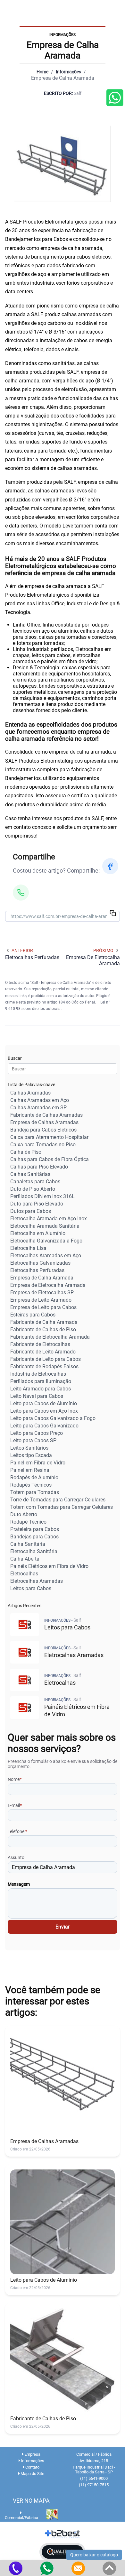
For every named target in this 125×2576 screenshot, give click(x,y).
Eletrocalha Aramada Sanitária (45, 1226)
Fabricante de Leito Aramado (43, 1352)
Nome (15, 1779)
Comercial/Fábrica (21, 2518)
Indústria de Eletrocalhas (38, 1374)
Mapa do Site (32, 2474)
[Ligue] (16, 2568)
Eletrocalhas (24, 1574)
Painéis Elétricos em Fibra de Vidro (49, 1566)
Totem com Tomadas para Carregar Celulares (62, 1507)
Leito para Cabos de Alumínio (44, 1403)
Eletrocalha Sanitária (34, 1551)
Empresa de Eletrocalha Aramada (48, 1285)
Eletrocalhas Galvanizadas (40, 1263)
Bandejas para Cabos (34, 1537)
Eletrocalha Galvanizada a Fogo (46, 1241)
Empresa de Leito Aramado (41, 1300)
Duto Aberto (24, 1514)
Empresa (32, 2454)
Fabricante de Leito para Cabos (46, 1359)
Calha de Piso (26, 1152)
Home (42, 72)
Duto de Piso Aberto (33, 1189)
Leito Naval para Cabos (37, 1396)
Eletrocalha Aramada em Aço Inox (49, 1219)
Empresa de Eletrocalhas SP (42, 1293)
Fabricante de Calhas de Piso (43, 1329)
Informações (68, 72)
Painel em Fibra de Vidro (38, 1463)
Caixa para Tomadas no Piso (43, 1145)
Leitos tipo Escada (31, 1455)
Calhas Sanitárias (30, 1174)
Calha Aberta (25, 1559)
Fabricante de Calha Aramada (44, 1322)
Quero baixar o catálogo (94, 2555)
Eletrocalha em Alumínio (38, 1233)
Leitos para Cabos (31, 1588)
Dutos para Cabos (31, 1211)
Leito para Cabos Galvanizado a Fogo (53, 1418)
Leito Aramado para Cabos (41, 1389)
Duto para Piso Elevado (37, 1204)
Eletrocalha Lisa (28, 1248)
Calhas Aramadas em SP (38, 1108)
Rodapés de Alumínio (34, 1477)
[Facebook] (110, 866)
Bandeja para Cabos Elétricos (43, 1130)
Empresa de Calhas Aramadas (44, 1122)
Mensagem (19, 1884)
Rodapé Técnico (28, 1522)
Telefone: (17, 1831)
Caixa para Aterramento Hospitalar (49, 1137)
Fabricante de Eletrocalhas (40, 1344)
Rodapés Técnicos (31, 1485)
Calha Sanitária (28, 1544)
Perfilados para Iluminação (41, 1381)
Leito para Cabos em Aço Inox (44, 1411)
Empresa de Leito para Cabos (43, 1307)
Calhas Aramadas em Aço (40, 1100)
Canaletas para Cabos (35, 1182)
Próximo (103, 950)
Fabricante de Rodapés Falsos (44, 1366)
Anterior (22, 950)
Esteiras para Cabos (33, 1315)
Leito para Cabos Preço (37, 1433)
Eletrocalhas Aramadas (37, 1581)
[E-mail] (78, 2568)
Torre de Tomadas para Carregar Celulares (58, 1500)
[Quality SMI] (63, 2552)
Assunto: (17, 1857)
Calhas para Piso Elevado (39, 1167)
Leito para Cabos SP (33, 1440)
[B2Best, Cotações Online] (63, 2534)
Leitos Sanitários (29, 1448)
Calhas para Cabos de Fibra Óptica (50, 1159)
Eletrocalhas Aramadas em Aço (46, 1256)
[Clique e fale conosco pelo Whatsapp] (115, 98)
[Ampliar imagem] (63, 164)
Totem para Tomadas (35, 1492)
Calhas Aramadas (30, 1093)
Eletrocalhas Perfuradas (37, 1270)
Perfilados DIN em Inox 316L (42, 1196)
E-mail (15, 1805)
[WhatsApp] (21, 893)
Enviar (63, 1927)
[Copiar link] (113, 914)
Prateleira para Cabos (35, 1529)
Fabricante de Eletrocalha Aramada (50, 1337)
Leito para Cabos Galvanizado (44, 1426)
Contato (32, 2467)
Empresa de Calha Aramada (42, 1278)
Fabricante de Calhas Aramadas (46, 1115)
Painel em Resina (30, 1470)
